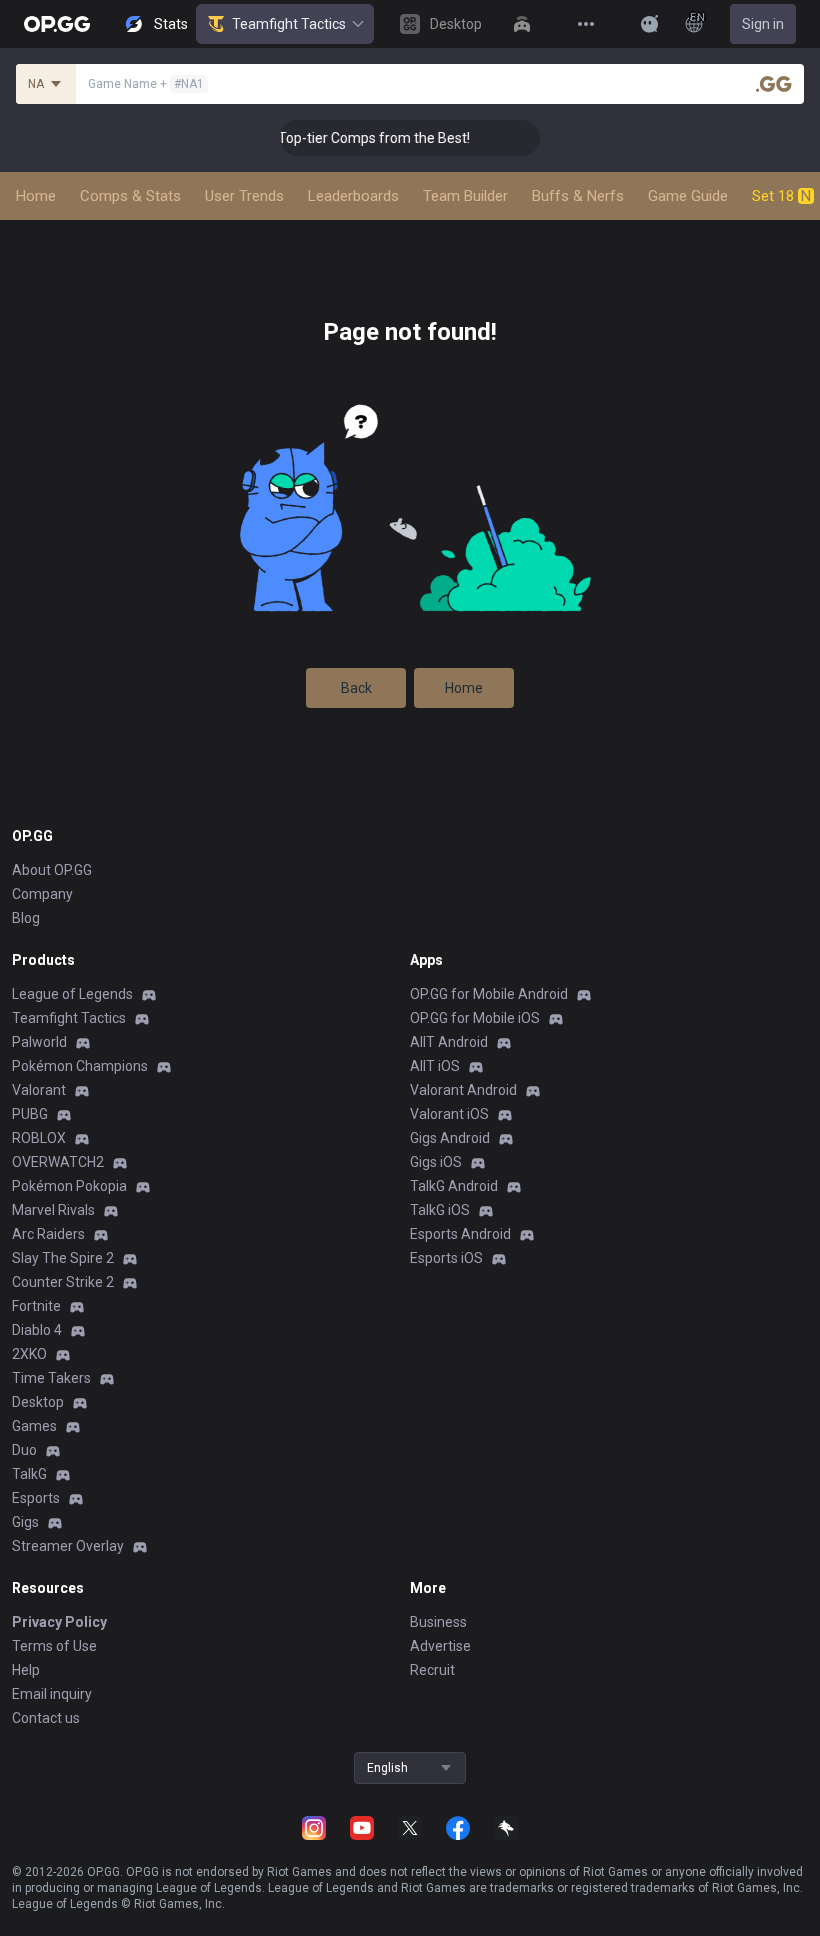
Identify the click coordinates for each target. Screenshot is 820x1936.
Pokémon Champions (80, 1066)
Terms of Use (54, 1646)
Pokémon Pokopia (69, 1186)
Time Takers (51, 1378)
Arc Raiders (48, 1234)
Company (42, 894)
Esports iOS (446, 1258)
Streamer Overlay (68, 1546)
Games (34, 1426)
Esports (36, 1498)
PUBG (30, 1114)
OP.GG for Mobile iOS (475, 1018)
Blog (26, 918)
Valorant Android (463, 1090)
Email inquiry (52, 1694)
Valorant (39, 1090)
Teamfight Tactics (289, 24)
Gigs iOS (436, 1162)
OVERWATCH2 (58, 1162)
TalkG (29, 1474)
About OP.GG (52, 870)
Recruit (432, 1670)
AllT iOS (435, 1066)
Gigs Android (450, 1138)
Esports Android (460, 1234)
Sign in (763, 24)
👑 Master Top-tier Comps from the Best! (325, 138)
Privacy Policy (59, 1622)
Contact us (46, 1718)
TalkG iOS (440, 1210)
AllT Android (449, 1042)
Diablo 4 (37, 1330)
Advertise (440, 1646)
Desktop (38, 1402)
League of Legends (72, 994)
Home (464, 688)
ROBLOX (39, 1138)
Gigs (25, 1522)
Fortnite (36, 1306)
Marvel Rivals (53, 1210)
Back (356, 688)
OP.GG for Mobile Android (489, 994)
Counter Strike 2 (63, 1282)
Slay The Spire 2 (63, 1258)
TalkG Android (454, 1186)
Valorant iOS (449, 1114)
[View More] (586, 24)
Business (438, 1622)
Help (26, 1670)
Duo (24, 1450)
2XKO (29, 1354)
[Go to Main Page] (57, 24)
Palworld (39, 1042)
